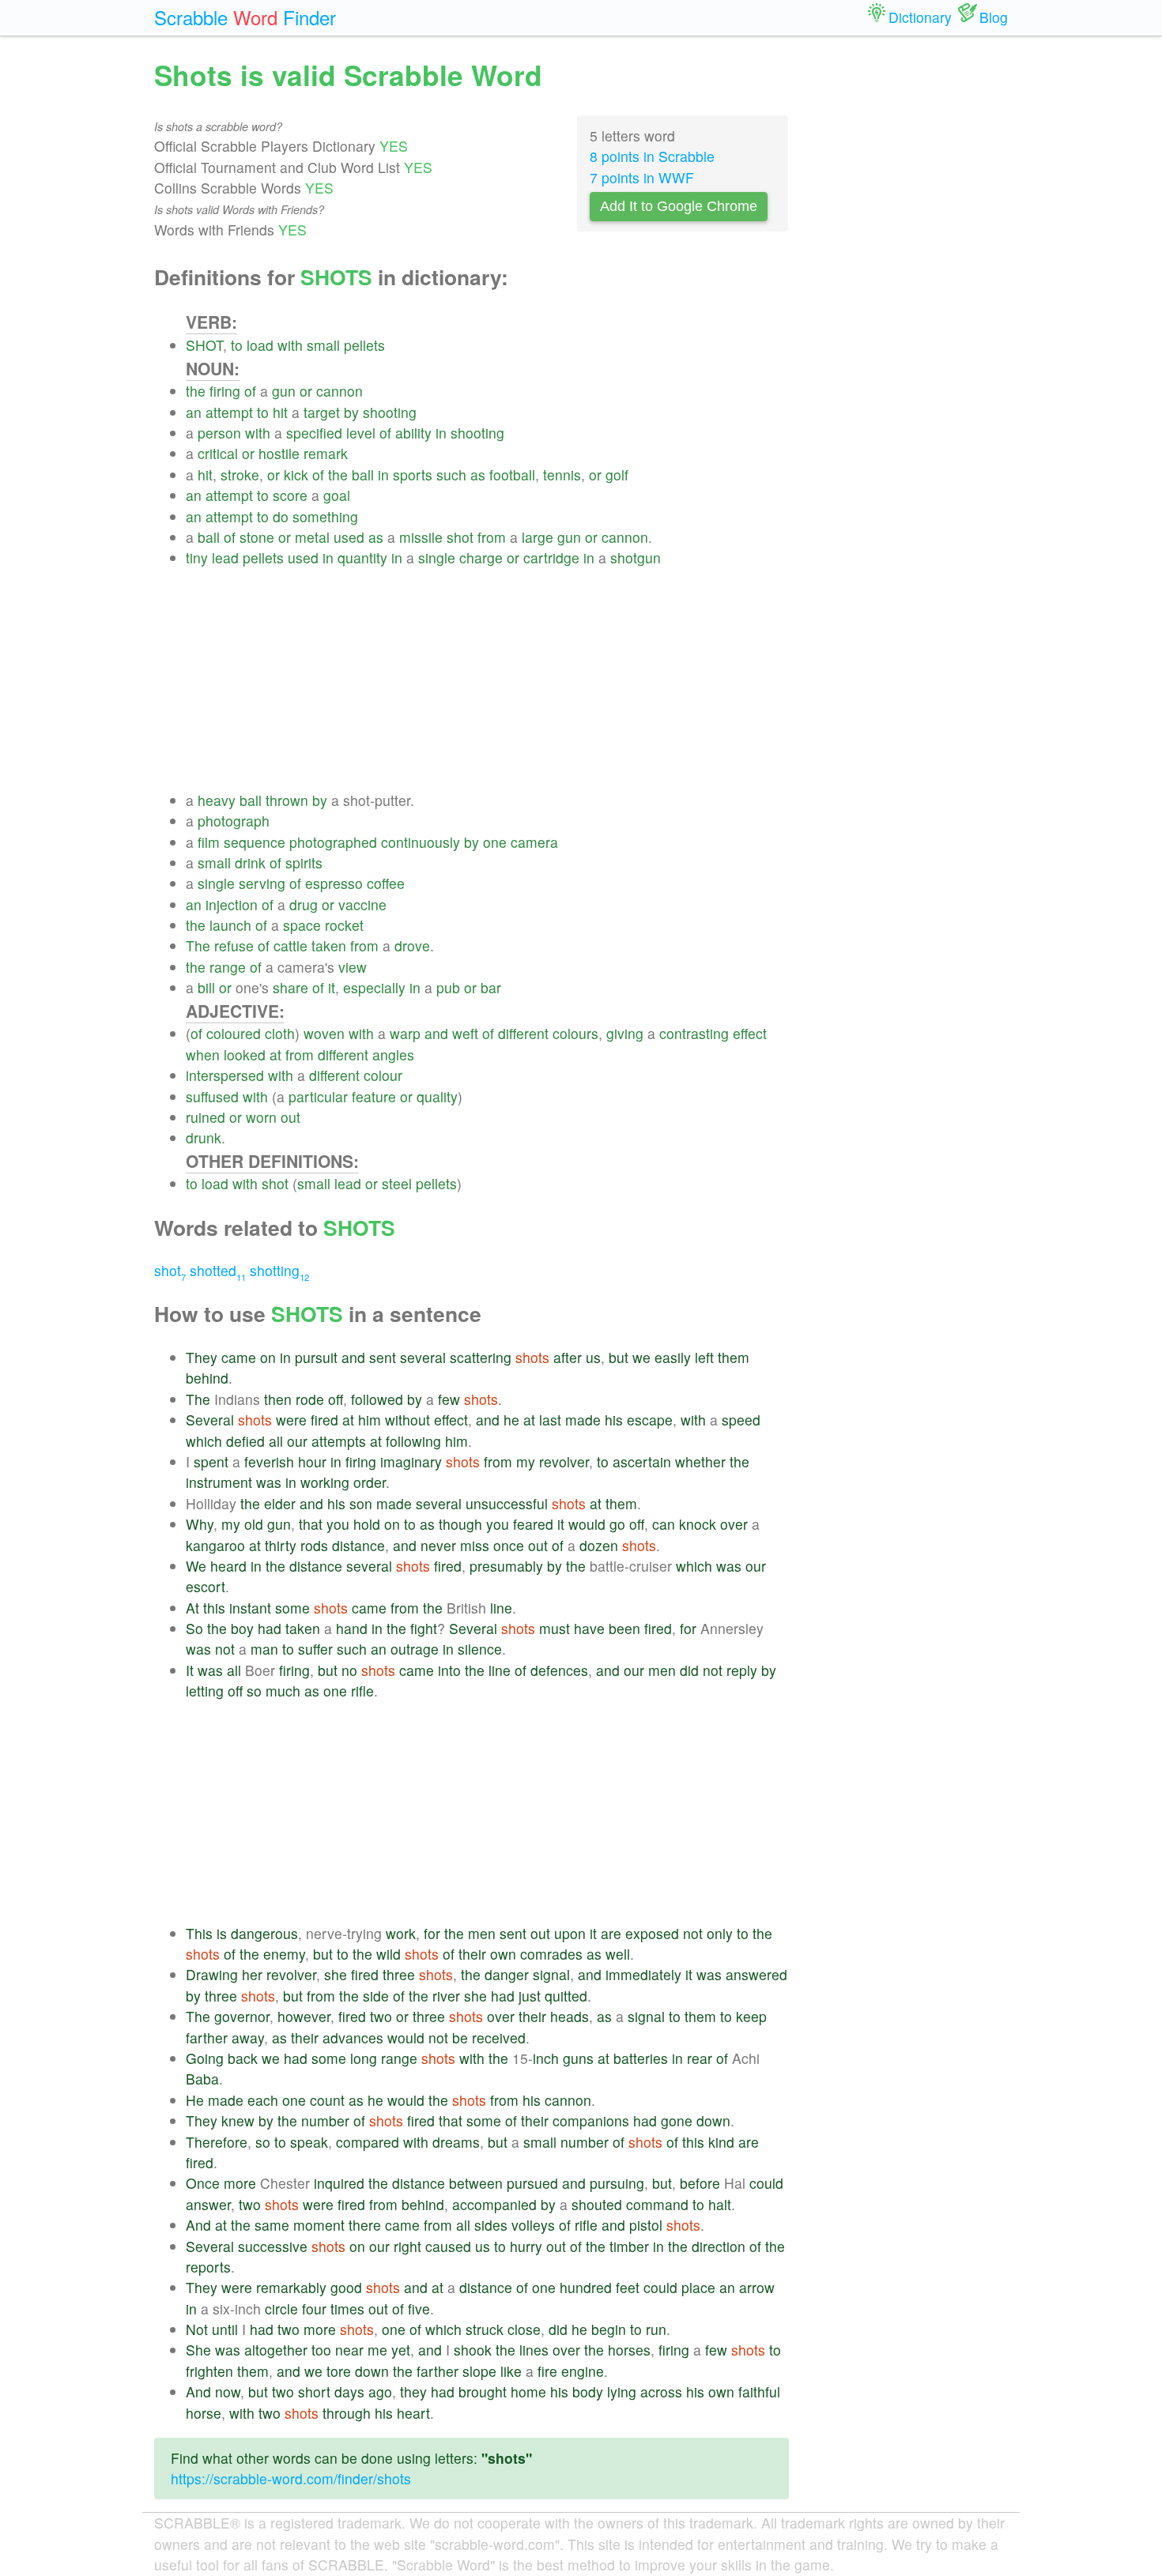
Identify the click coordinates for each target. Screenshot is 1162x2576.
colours (575, 1033)
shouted (597, 2204)
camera (534, 842)
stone (257, 537)
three (399, 1974)
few (449, 1399)
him (370, 1420)
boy (242, 1628)
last (550, 1420)
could (766, 2183)
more (240, 2183)
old (254, 1524)
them (734, 1357)
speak (309, 2142)
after (568, 1357)
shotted (218, 1270)
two (381, 2016)
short (314, 2391)
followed (377, 1399)
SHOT (204, 345)
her (252, 1974)
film (209, 842)
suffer (315, 1649)
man (264, 1649)
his (614, 1420)
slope (479, 2371)
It (190, 1670)
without (407, 1420)
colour (383, 1075)
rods (314, 1545)
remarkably (291, 2287)
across (661, 2391)
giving (625, 1033)
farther (207, 2037)
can (664, 1524)
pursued (532, 2183)
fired (324, 1420)
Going (205, 2058)
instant (250, 1608)
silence (480, 1649)
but (619, 1357)
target (322, 412)
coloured (234, 1033)
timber (629, 2246)
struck (485, 2329)
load (260, 345)
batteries (641, 2058)
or (306, 391)
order (370, 1482)
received (499, 2037)
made (583, 1420)
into (449, 1670)
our (297, 1441)
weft (465, 1033)
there (365, 2225)
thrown (287, 800)
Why (200, 1524)
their (472, 1954)
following (413, 1441)
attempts (339, 1441)
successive (273, 2246)
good (346, 2287)
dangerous (264, 1933)
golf (617, 475)
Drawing (212, 1974)
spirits (304, 862)
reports (208, 2267)
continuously (421, 842)
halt (720, 2204)
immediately (643, 1974)
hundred (586, 2287)
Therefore (217, 2142)
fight (424, 1628)
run (656, 2329)
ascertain (642, 1461)
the (196, 391)
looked (245, 1055)
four (314, 2309)
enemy (284, 1954)
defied (245, 1441)
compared (368, 2142)
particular (318, 1096)
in (441, 433)
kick (296, 475)
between (476, 2183)
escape (650, 1420)
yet (401, 2350)
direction (719, 2246)
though (460, 1524)
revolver (564, 1461)
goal (337, 495)
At (192, 1608)
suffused (212, 1096)
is (222, 1933)
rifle (362, 1691)
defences (559, 1670)
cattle (290, 945)
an (194, 412)
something (325, 516)
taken (329, 945)
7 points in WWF (642, 177)
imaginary (411, 1461)
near (349, 2350)
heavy (217, 800)
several (423, 1357)
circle (281, 2309)
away (248, 2037)
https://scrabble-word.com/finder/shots (291, 2478)
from (492, 537)
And (198, 2225)
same (272, 2225)
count (327, 2100)
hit (280, 412)
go (617, 1524)
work (401, 1933)
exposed (652, 1933)
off (336, 1399)
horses (629, 2350)
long (364, 2058)
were (291, 1420)
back (243, 2058)
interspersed (225, 1075)
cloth (280, 1033)
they (413, 2391)
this (214, 1608)
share (290, 987)
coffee (386, 883)
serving (262, 883)
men (662, 1670)
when (203, 1055)
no (349, 1670)
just (530, 1996)
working (325, 1482)
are (611, 1933)
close (524, 2329)
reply (742, 1670)
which (204, 1441)
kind (721, 2142)
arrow (757, 2287)
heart (413, 2413)
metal (312, 537)
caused (448, 2246)
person (219, 433)
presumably (506, 1566)
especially (374, 987)
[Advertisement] (487, 680)
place (698, 2287)
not (225, 1649)
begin (609, 2329)
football (512, 475)
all (276, 1441)
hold (367, 1524)
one (495, 842)
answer (208, 2204)
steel (397, 1183)
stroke (240, 475)
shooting (390, 412)
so (254, 1691)
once (509, 1545)
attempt (229, 412)
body (588, 2391)
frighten (209, 2371)
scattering (481, 1357)
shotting (279, 1270)
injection (232, 904)
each (263, 2100)
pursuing (617, 2183)
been (624, 1628)
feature (374, 1096)
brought (483, 2391)
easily (673, 1357)
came (239, 1357)
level (361, 433)
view (353, 967)
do (281, 516)
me (377, 2350)
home (528, 2391)
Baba (202, 2079)
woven (324, 1033)
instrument (219, 1482)
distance (358, 1545)
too (321, 2350)
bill (206, 987)
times (347, 2309)
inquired (339, 2183)
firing (225, 391)
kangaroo (215, 1545)
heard (228, 1566)
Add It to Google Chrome (679, 206)
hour (312, 1461)
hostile (279, 453)
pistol (646, 2225)
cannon (340, 391)
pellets (364, 345)
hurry (526, 2246)
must (555, 1628)
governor (242, 2016)
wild (389, 1954)
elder (280, 1503)
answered (756, 1974)
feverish (269, 1461)
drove (412, 945)
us (593, 1357)
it (332, 987)
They (202, 1357)
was (269, 1482)
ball (363, 475)
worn (261, 1117)
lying (622, 2391)
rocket (344, 925)
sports (413, 475)
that (311, 1524)
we (641, 1357)
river (446, 1996)
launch (230, 925)
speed (741, 1420)
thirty (281, 1545)
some (292, 1608)
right (407, 2246)
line (501, 1608)
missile (421, 537)
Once (203, 2183)
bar (491, 987)
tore (339, 2371)
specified (314, 433)
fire (547, 2371)
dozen (599, 1545)
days (349, 2391)
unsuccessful (507, 1503)
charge (481, 557)
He (195, 2100)
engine (583, 2371)
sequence (255, 842)
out (290, 1117)
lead (225, 557)
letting (205, 1691)
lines (534, 2350)
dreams (456, 2142)
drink (250, 862)
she (336, 1974)
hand (352, 1628)
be (460, 2037)
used (349, 537)
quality (437, 1096)
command (657, 2204)
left (704, 1357)
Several (210, 1420)
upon (570, 1933)
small (323, 345)
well (618, 1954)
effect (750, 1033)
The (198, 945)
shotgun (636, 557)
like (511, 2371)
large (538, 537)
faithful (759, 2391)
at (275, 1055)
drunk (204, 1137)
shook (473, 2350)
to (237, 345)
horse (204, 2413)
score (290, 495)
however (304, 2016)
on (268, 1357)
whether (700, 1461)
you (338, 1524)
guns (578, 2058)
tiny (197, 557)
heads (570, 2016)
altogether (276, 2350)
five (419, 2309)
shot (460, 537)
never (438, 1545)
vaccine (362, 904)
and (436, 1033)
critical (218, 453)
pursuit (316, 1357)
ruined (206, 1117)
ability (413, 433)
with (290, 345)
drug (304, 904)
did (689, 1670)
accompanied (494, 2204)
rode (310, 1399)
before (700, 2183)
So (194, 1628)
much (283, 1691)
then (278, 1399)
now (228, 2391)
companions (591, 2120)
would (587, 1524)
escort (206, 1586)
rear (700, 2058)
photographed (333, 842)
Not (197, 2329)
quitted (566, 1996)
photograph (234, 821)
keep (751, 2016)
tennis (562, 475)
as (478, 475)
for (688, 1628)
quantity (362, 557)
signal (551, 1974)
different (523, 1033)
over (734, 1524)
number (325, 2120)
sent (383, 1357)
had (270, 1628)
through (347, 2413)
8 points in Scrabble (652, 156)
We (196, 1566)
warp (405, 1033)
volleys (533, 2225)
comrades (551, 1954)
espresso (334, 883)
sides (491, 2225)
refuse (234, 945)
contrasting (694, 1033)
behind (207, 1378)
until (225, 2329)
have (589, 1628)
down (713, 2120)
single (437, 557)
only (720, 1933)
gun (284, 391)
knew (238, 2120)
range (228, 967)
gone (677, 2120)
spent (211, 1461)
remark (326, 453)
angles (393, 1055)
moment (319, 2225)
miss (475, 1545)
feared (533, 1524)
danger (507, 1974)
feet (628, 2287)
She (198, 2350)
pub (448, 987)
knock (698, 1524)
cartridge (551, 557)
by (351, 412)
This (199, 1933)
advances (353, 2037)
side (376, 1996)
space (302, 925)
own (503, 1954)
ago (380, 2391)
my (526, 1461)
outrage (415, 1649)
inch (546, 2058)
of (250, 391)
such (451, 475)
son (361, 1503)
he (511, 1420)
